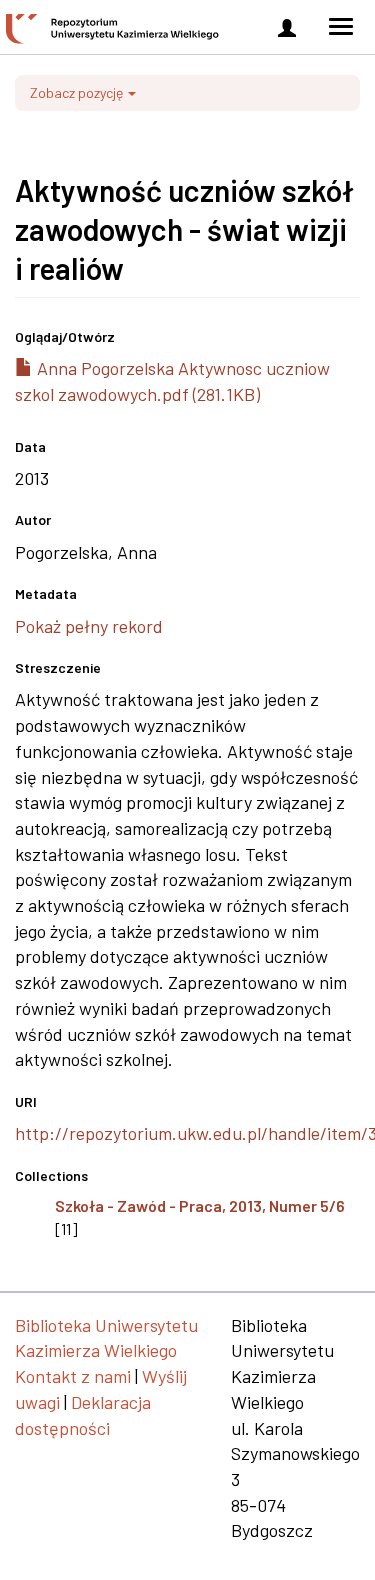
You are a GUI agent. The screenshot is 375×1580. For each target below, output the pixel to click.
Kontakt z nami (73, 1376)
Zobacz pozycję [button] (78, 92)
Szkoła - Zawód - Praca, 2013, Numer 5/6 (200, 1205)
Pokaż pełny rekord (89, 626)
